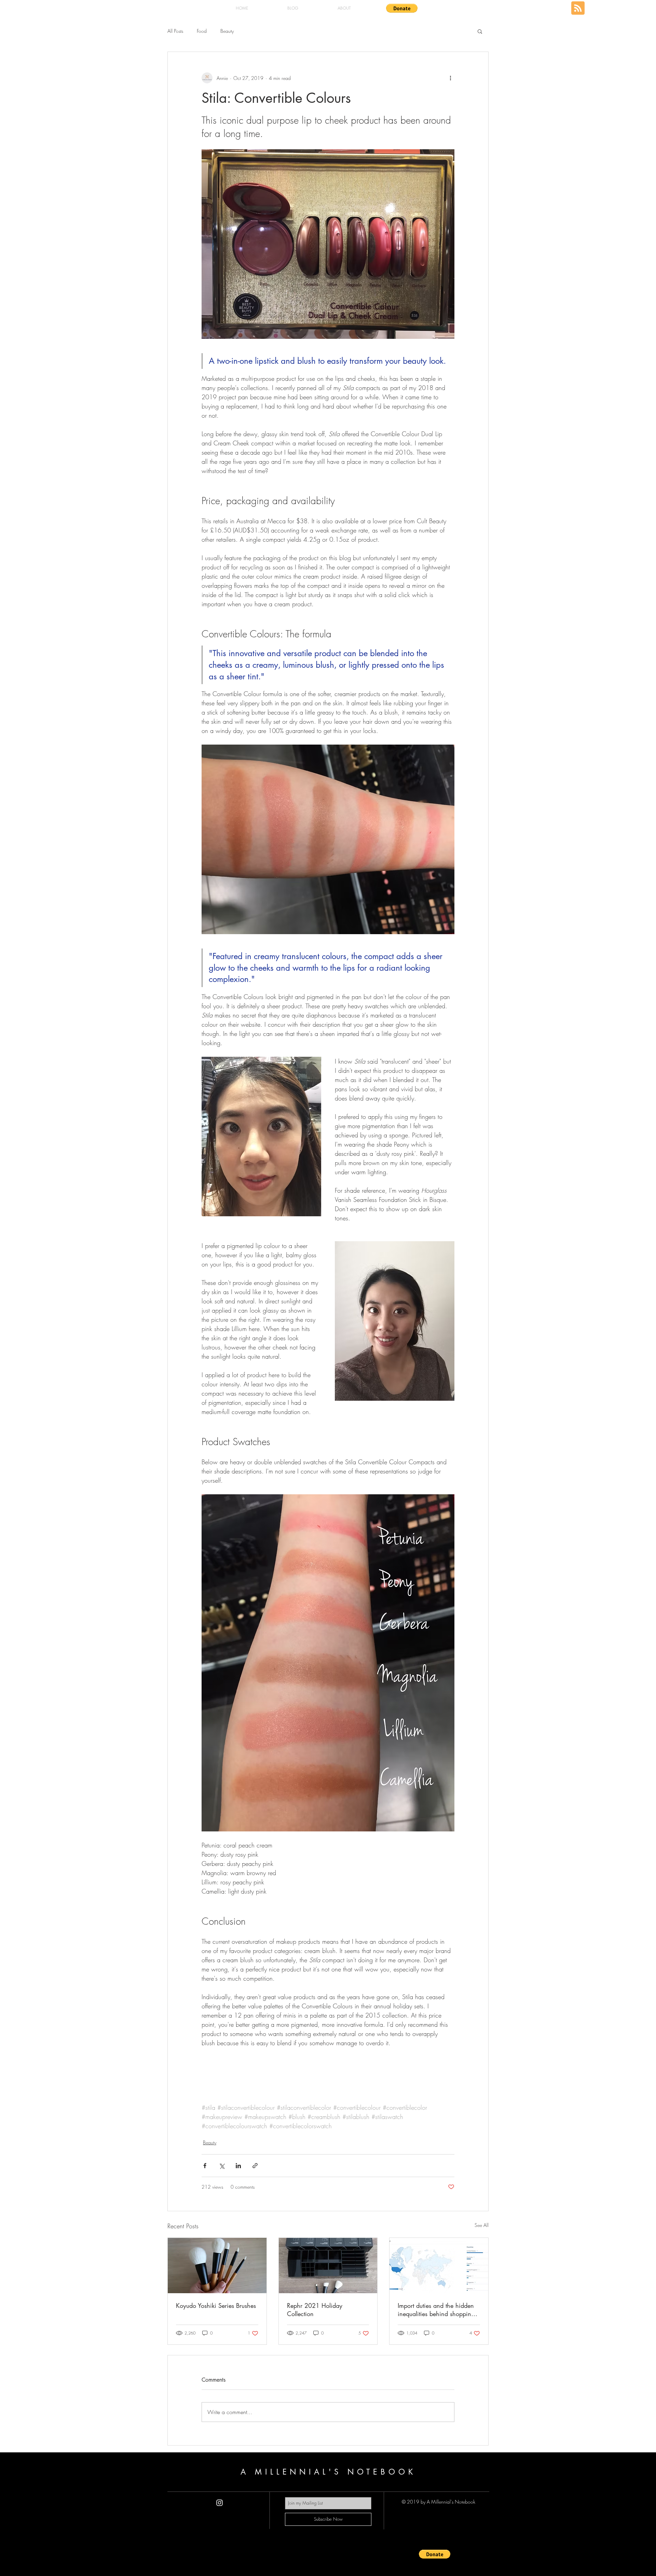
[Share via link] (255, 2166)
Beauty (227, 31)
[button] (402, 8)
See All (482, 2225)
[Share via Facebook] (205, 2166)
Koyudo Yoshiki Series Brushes (216, 2305)
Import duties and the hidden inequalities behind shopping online (436, 2310)
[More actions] (450, 78)
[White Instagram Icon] (220, 2503)
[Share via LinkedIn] (238, 2166)
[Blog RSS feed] (578, 8)
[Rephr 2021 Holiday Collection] (328, 2266)
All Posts (175, 31)
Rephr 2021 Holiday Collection (315, 2310)
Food (202, 31)
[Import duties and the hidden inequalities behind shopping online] (439, 2266)
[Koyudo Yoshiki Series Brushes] (217, 2266)
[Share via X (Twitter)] (222, 2166)
